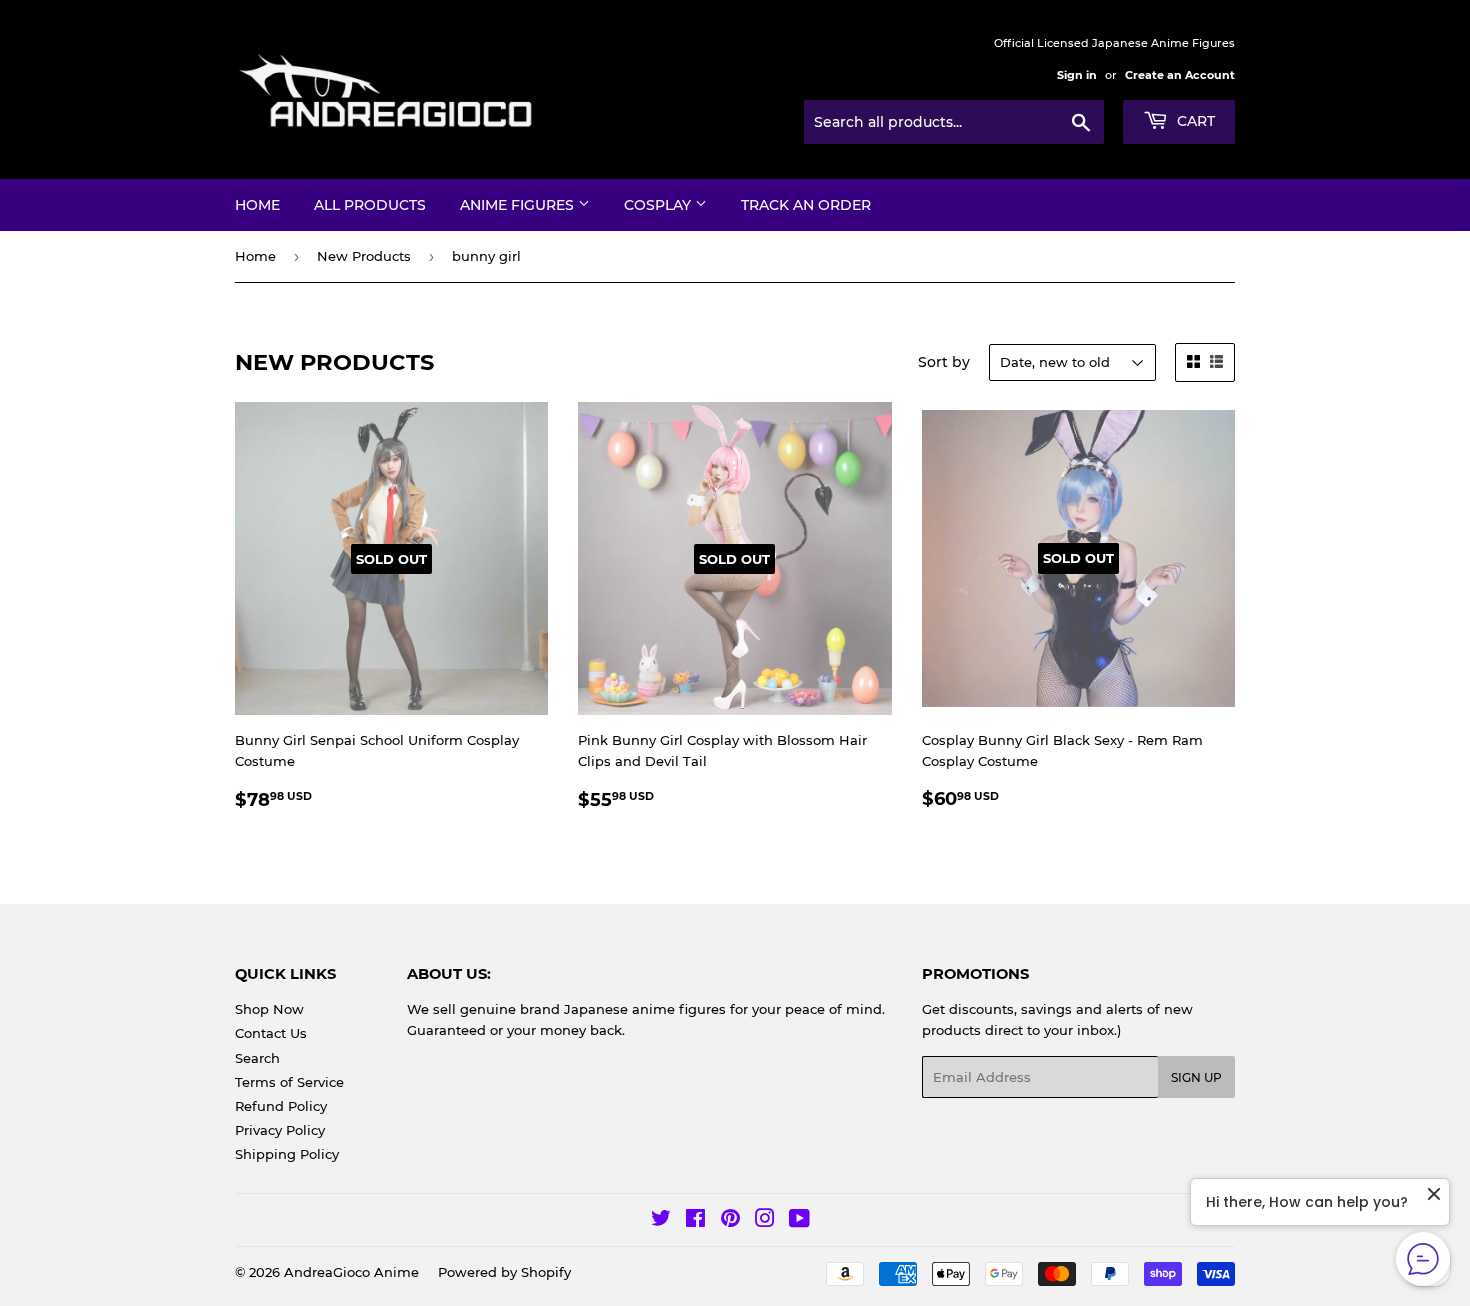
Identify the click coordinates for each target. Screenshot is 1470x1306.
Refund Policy (281, 1106)
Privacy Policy (280, 1130)
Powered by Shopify (504, 1272)
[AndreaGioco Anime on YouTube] (799, 1221)
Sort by (944, 362)
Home (257, 205)
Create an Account (1180, 75)
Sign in (1077, 75)
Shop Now (269, 1009)
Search (257, 1058)
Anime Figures (519, 205)
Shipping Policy (287, 1154)
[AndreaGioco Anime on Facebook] (695, 1221)
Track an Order (806, 205)
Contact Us (271, 1033)
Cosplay (659, 205)
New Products (364, 256)
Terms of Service (289, 1082)
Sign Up (1196, 1077)
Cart (1194, 121)
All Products (370, 205)
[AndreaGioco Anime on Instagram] (765, 1221)
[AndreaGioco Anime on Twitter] (661, 1221)
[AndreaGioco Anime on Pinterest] (730, 1221)
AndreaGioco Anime (351, 1272)
